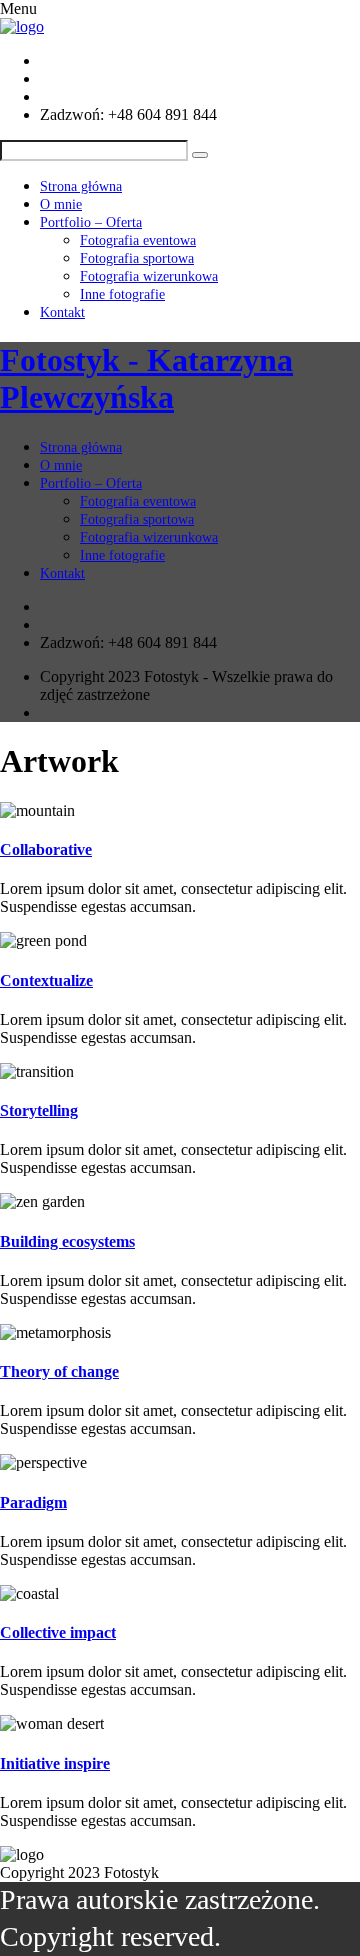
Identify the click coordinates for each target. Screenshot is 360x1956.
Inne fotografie (122, 294)
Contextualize (46, 980)
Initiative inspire (55, 1763)
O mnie (61, 204)
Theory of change (59, 1371)
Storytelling (39, 1110)
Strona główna (81, 186)
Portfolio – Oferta (91, 222)
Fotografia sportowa (137, 258)
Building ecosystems (67, 1241)
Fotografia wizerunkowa (149, 276)
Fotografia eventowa (138, 240)
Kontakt (62, 312)
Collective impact (58, 1632)
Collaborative (46, 849)
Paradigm (33, 1502)
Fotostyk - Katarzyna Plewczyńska (146, 378)
